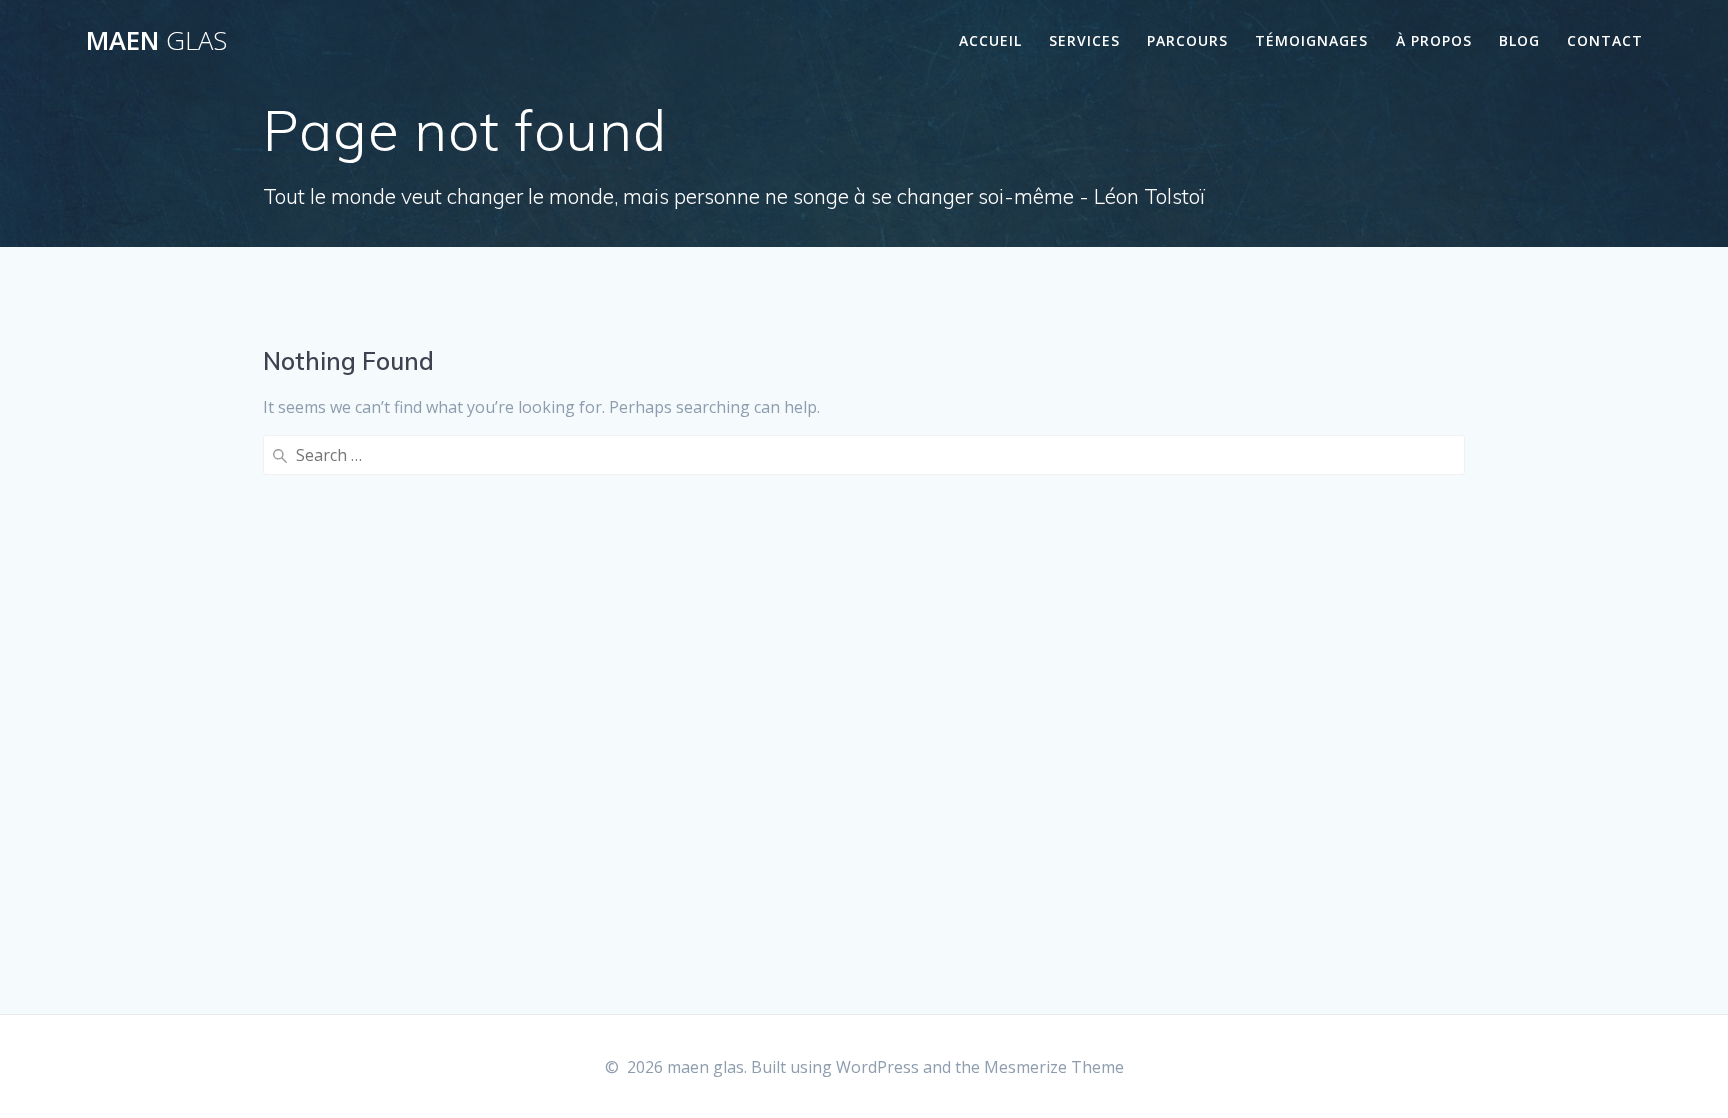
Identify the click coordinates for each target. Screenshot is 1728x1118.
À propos (1434, 40)
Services (1084, 40)
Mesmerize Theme (1054, 1067)
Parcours (1187, 40)
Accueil (990, 40)
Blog (1519, 40)
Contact (1605, 40)
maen (156, 41)
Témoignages (1311, 40)
